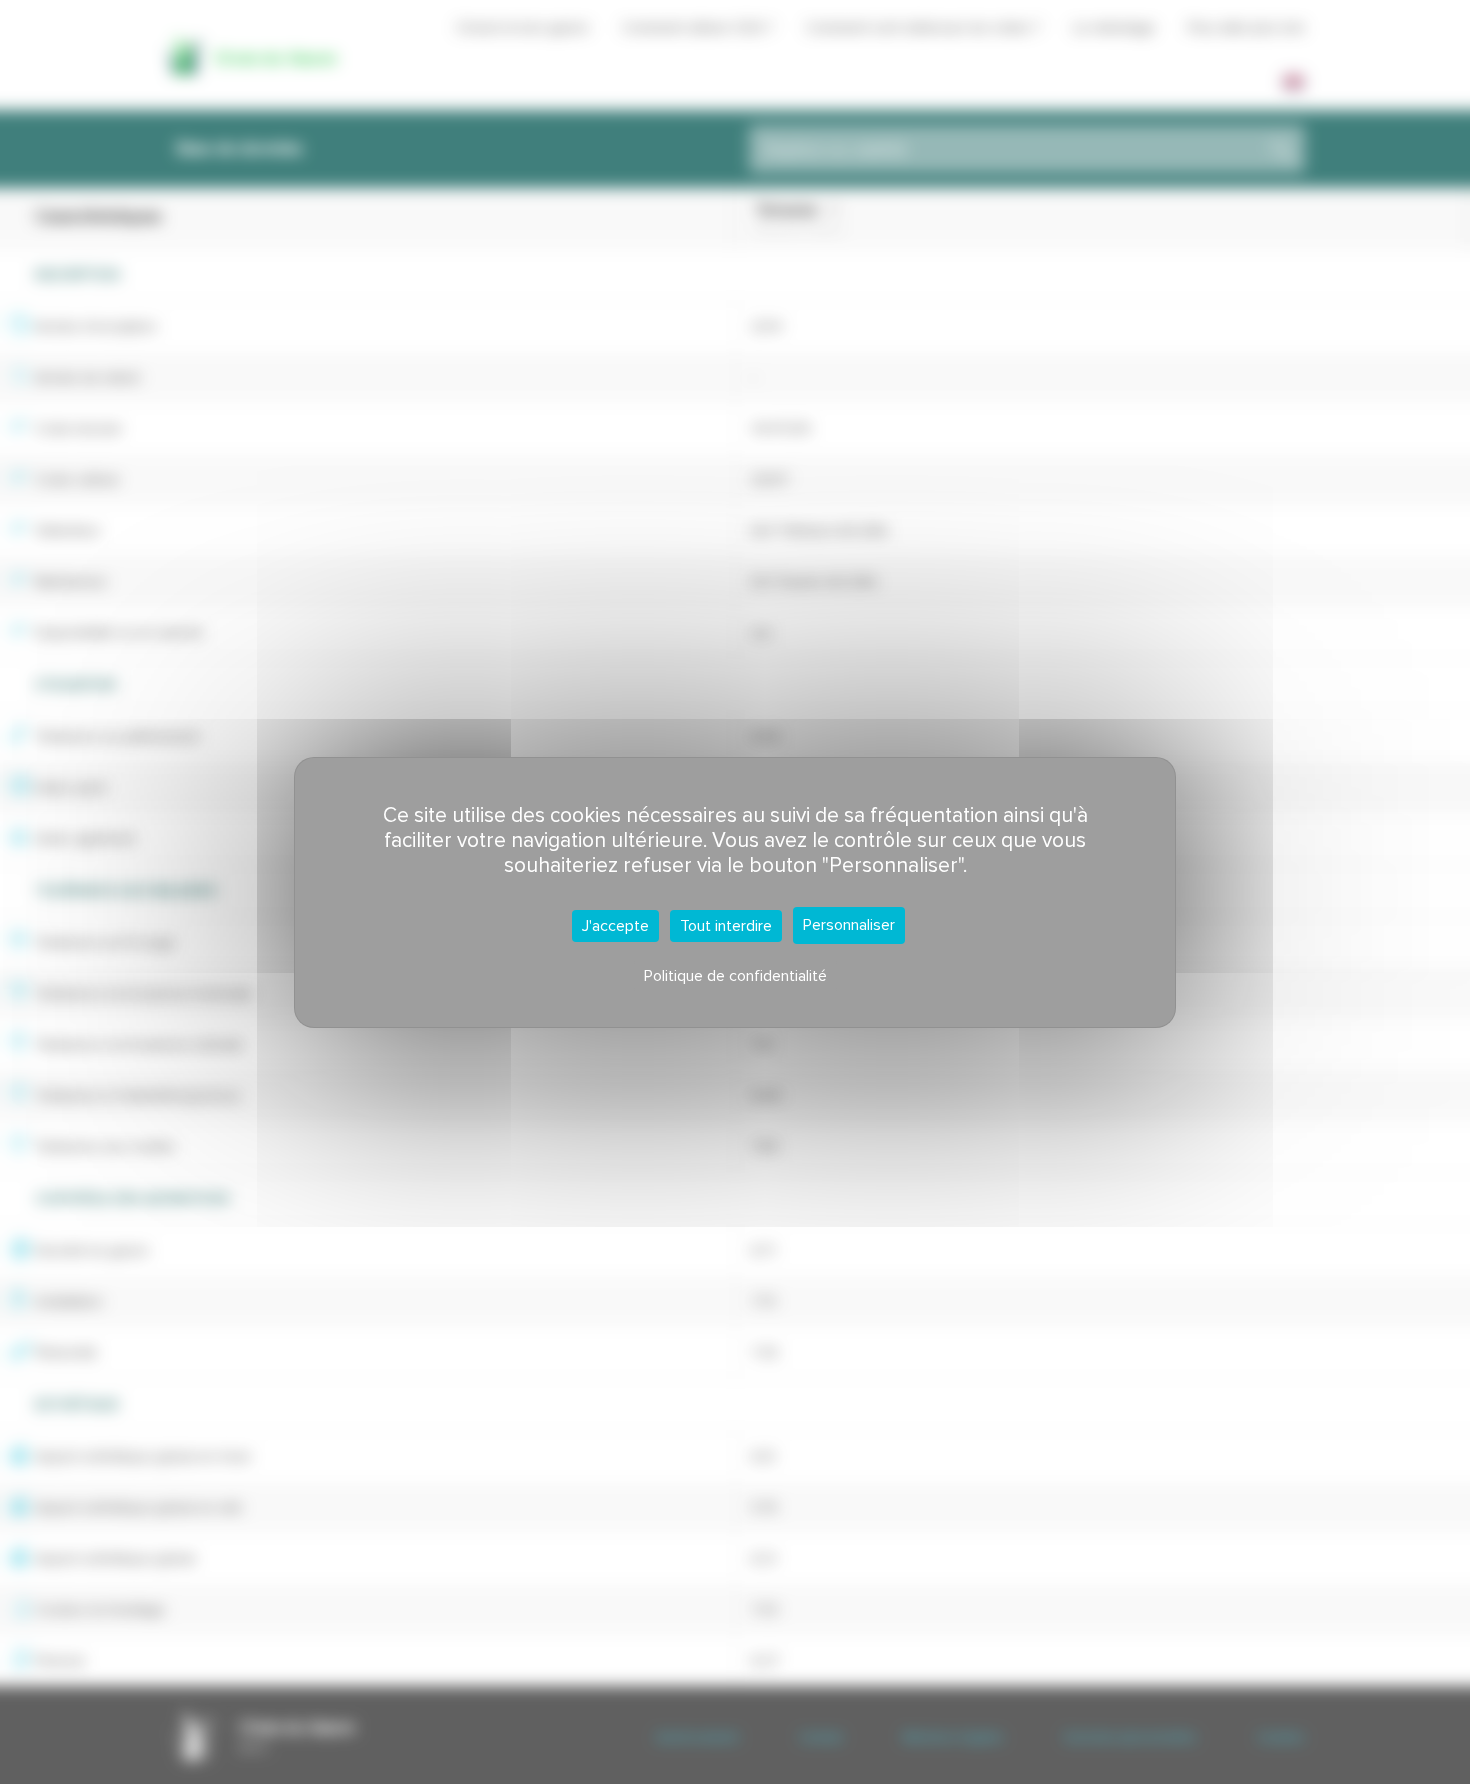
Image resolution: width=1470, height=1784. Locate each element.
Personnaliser (849, 925)
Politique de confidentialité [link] (735, 976)
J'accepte (615, 926)
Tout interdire (726, 926)
